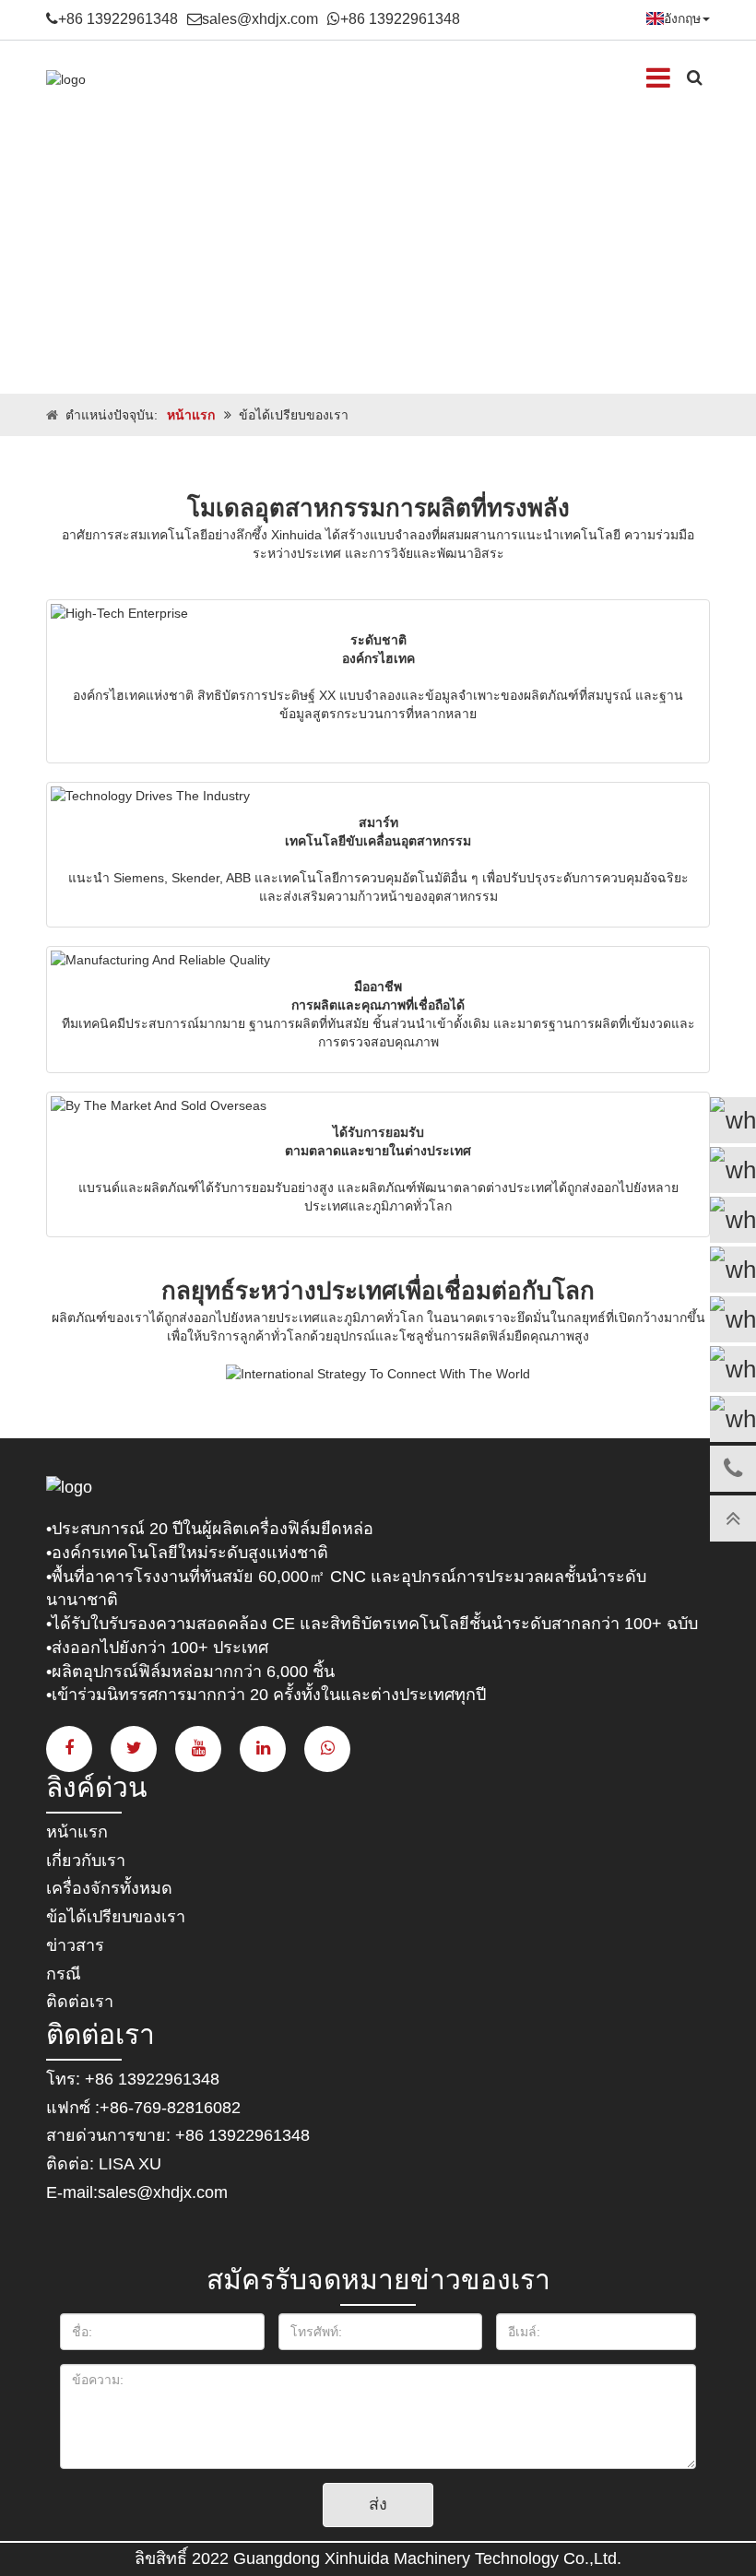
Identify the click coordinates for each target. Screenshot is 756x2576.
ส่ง (378, 2504)
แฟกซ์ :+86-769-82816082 (143, 2108)
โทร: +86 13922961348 (133, 2079)
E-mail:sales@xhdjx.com (137, 2192)
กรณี (64, 1974)
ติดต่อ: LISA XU (104, 2164)
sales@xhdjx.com (260, 19)
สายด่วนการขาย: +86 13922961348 (178, 2135)
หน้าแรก (191, 415)
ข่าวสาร (75, 1945)
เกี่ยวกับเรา (86, 1861)
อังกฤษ (682, 18)
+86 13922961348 (118, 19)
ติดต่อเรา (80, 2002)
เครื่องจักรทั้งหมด (109, 1888)
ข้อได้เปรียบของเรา (116, 1917)
